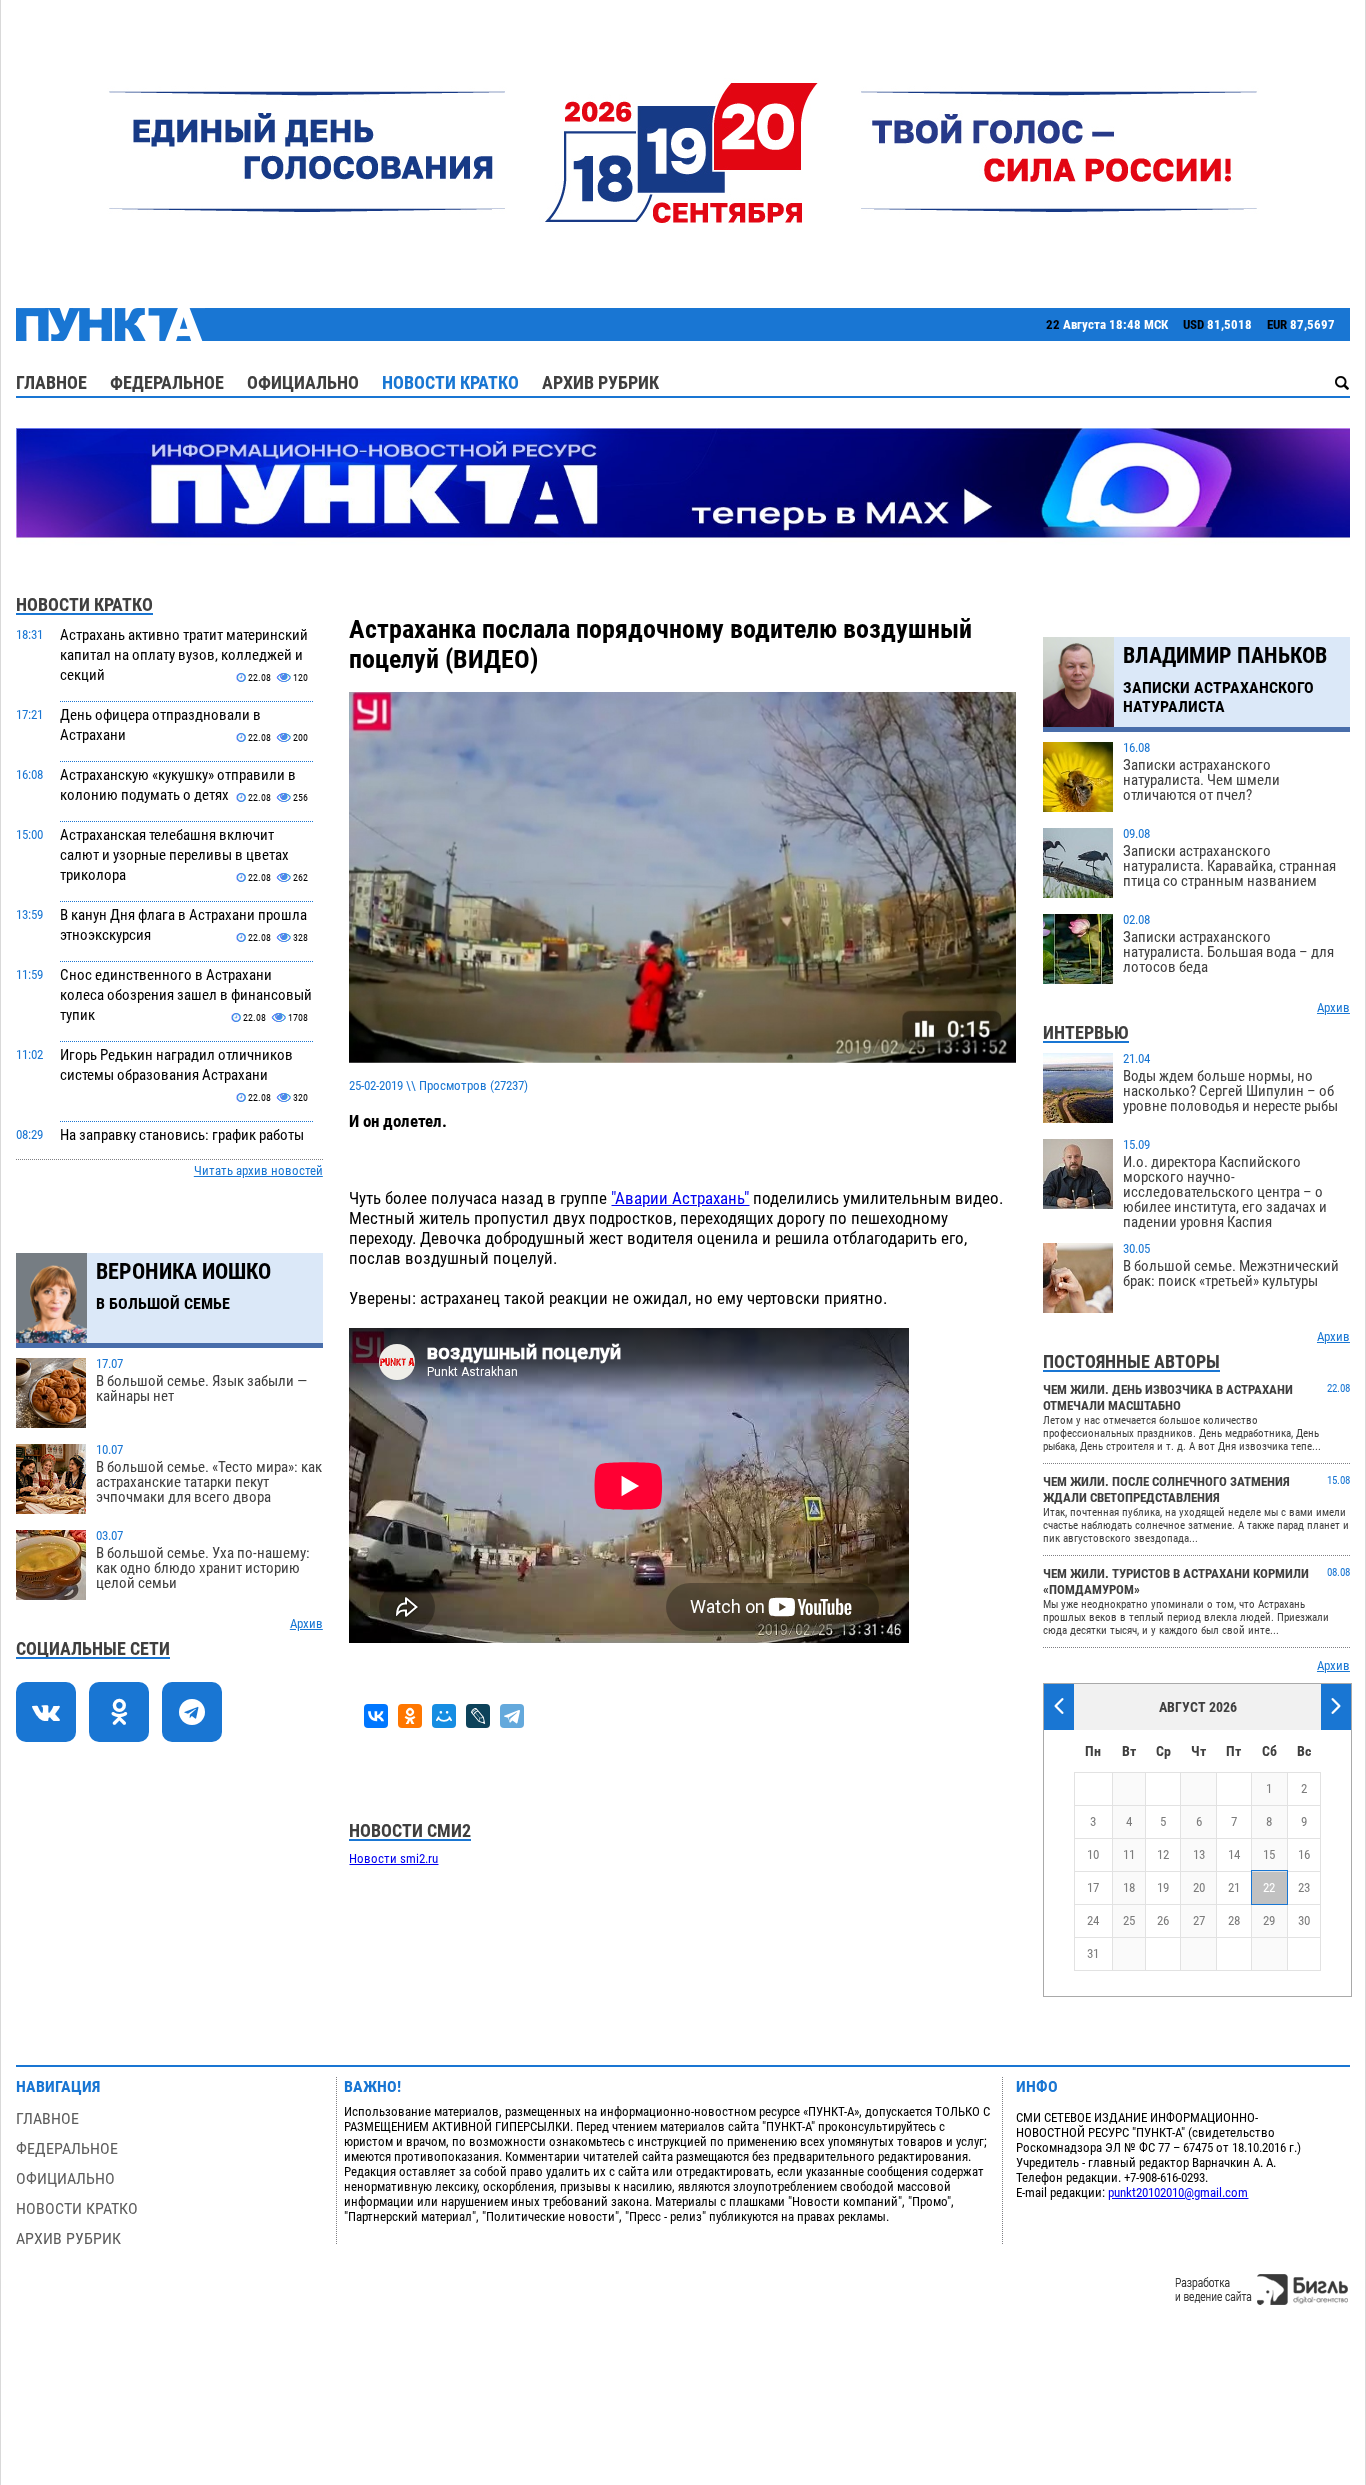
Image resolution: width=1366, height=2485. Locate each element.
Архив (306, 1623)
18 (1129, 1887)
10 (1093, 1854)
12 (1163, 1854)
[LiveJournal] (478, 1716)
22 (1269, 1887)
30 (1304, 1920)
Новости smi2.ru (393, 1858)
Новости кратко (450, 382)
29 (1269, 1920)
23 (1304, 1887)
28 (1234, 1920)
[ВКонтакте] (376, 1716)
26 (1163, 1920)
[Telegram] (512, 1716)
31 (1093, 1953)
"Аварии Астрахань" (680, 1198)
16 (1304, 1854)
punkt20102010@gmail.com (1178, 2192)
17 (1093, 1887)
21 (1234, 1887)
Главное (51, 382)
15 (1269, 1854)
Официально (303, 382)
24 (1093, 1920)
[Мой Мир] (444, 1716)
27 (1199, 1920)
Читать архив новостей (258, 1170)
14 (1234, 1854)
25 (1129, 1920)
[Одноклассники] (410, 1716)
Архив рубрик (600, 382)
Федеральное (167, 382)
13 (1199, 1854)
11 (1129, 1854)
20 (1199, 1887)
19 (1163, 1887)
